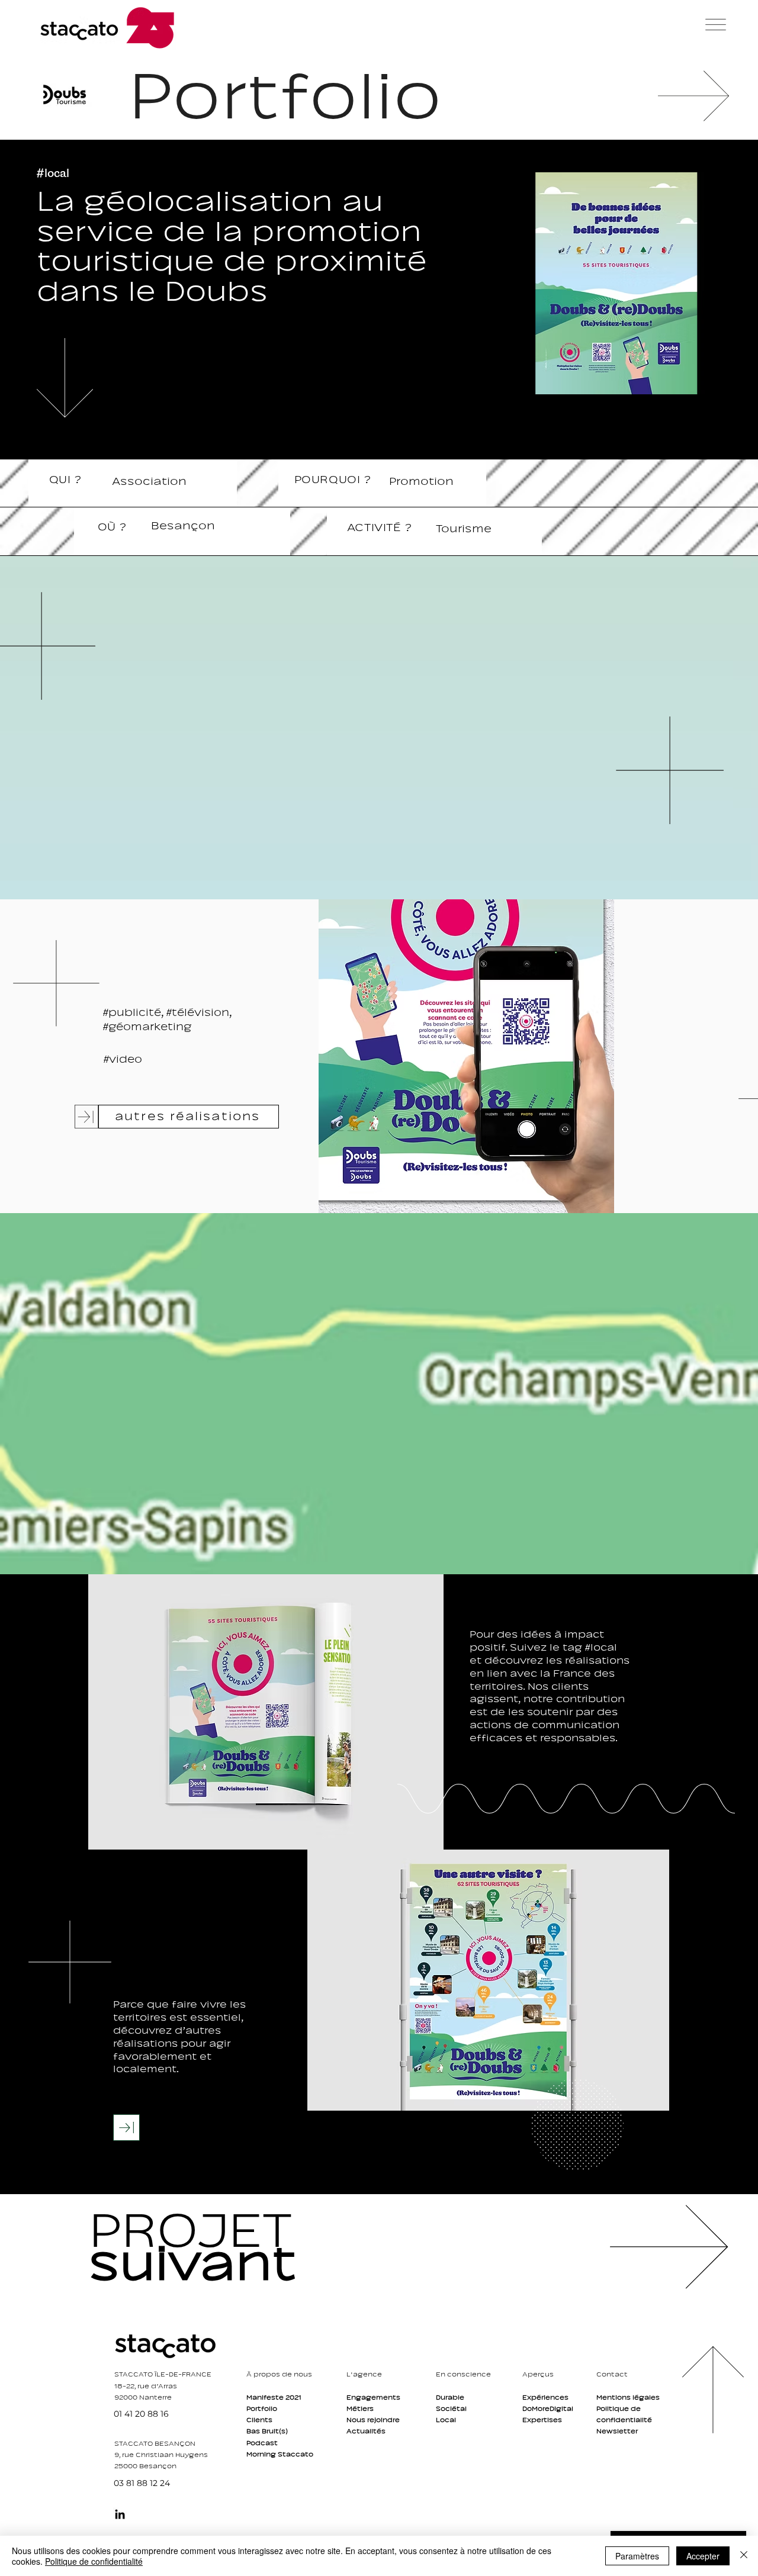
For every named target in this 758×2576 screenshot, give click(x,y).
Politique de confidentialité (94, 2561)
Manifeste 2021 (274, 2397)
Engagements (373, 2397)
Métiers (360, 2408)
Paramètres (637, 2556)
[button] (716, 25)
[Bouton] (216, 2246)
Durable (450, 2397)
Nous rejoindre (373, 2420)
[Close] (744, 2556)
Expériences (545, 2397)
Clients (259, 2420)
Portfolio (262, 2408)
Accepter (703, 2556)
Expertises (542, 2420)
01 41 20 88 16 (141, 2414)
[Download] (126, 2128)
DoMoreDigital (548, 2408)
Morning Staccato (280, 2454)
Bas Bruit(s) (267, 2431)
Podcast (262, 2443)
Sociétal (451, 2408)
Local (446, 2420)
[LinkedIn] (120, 2514)
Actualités (366, 2431)
